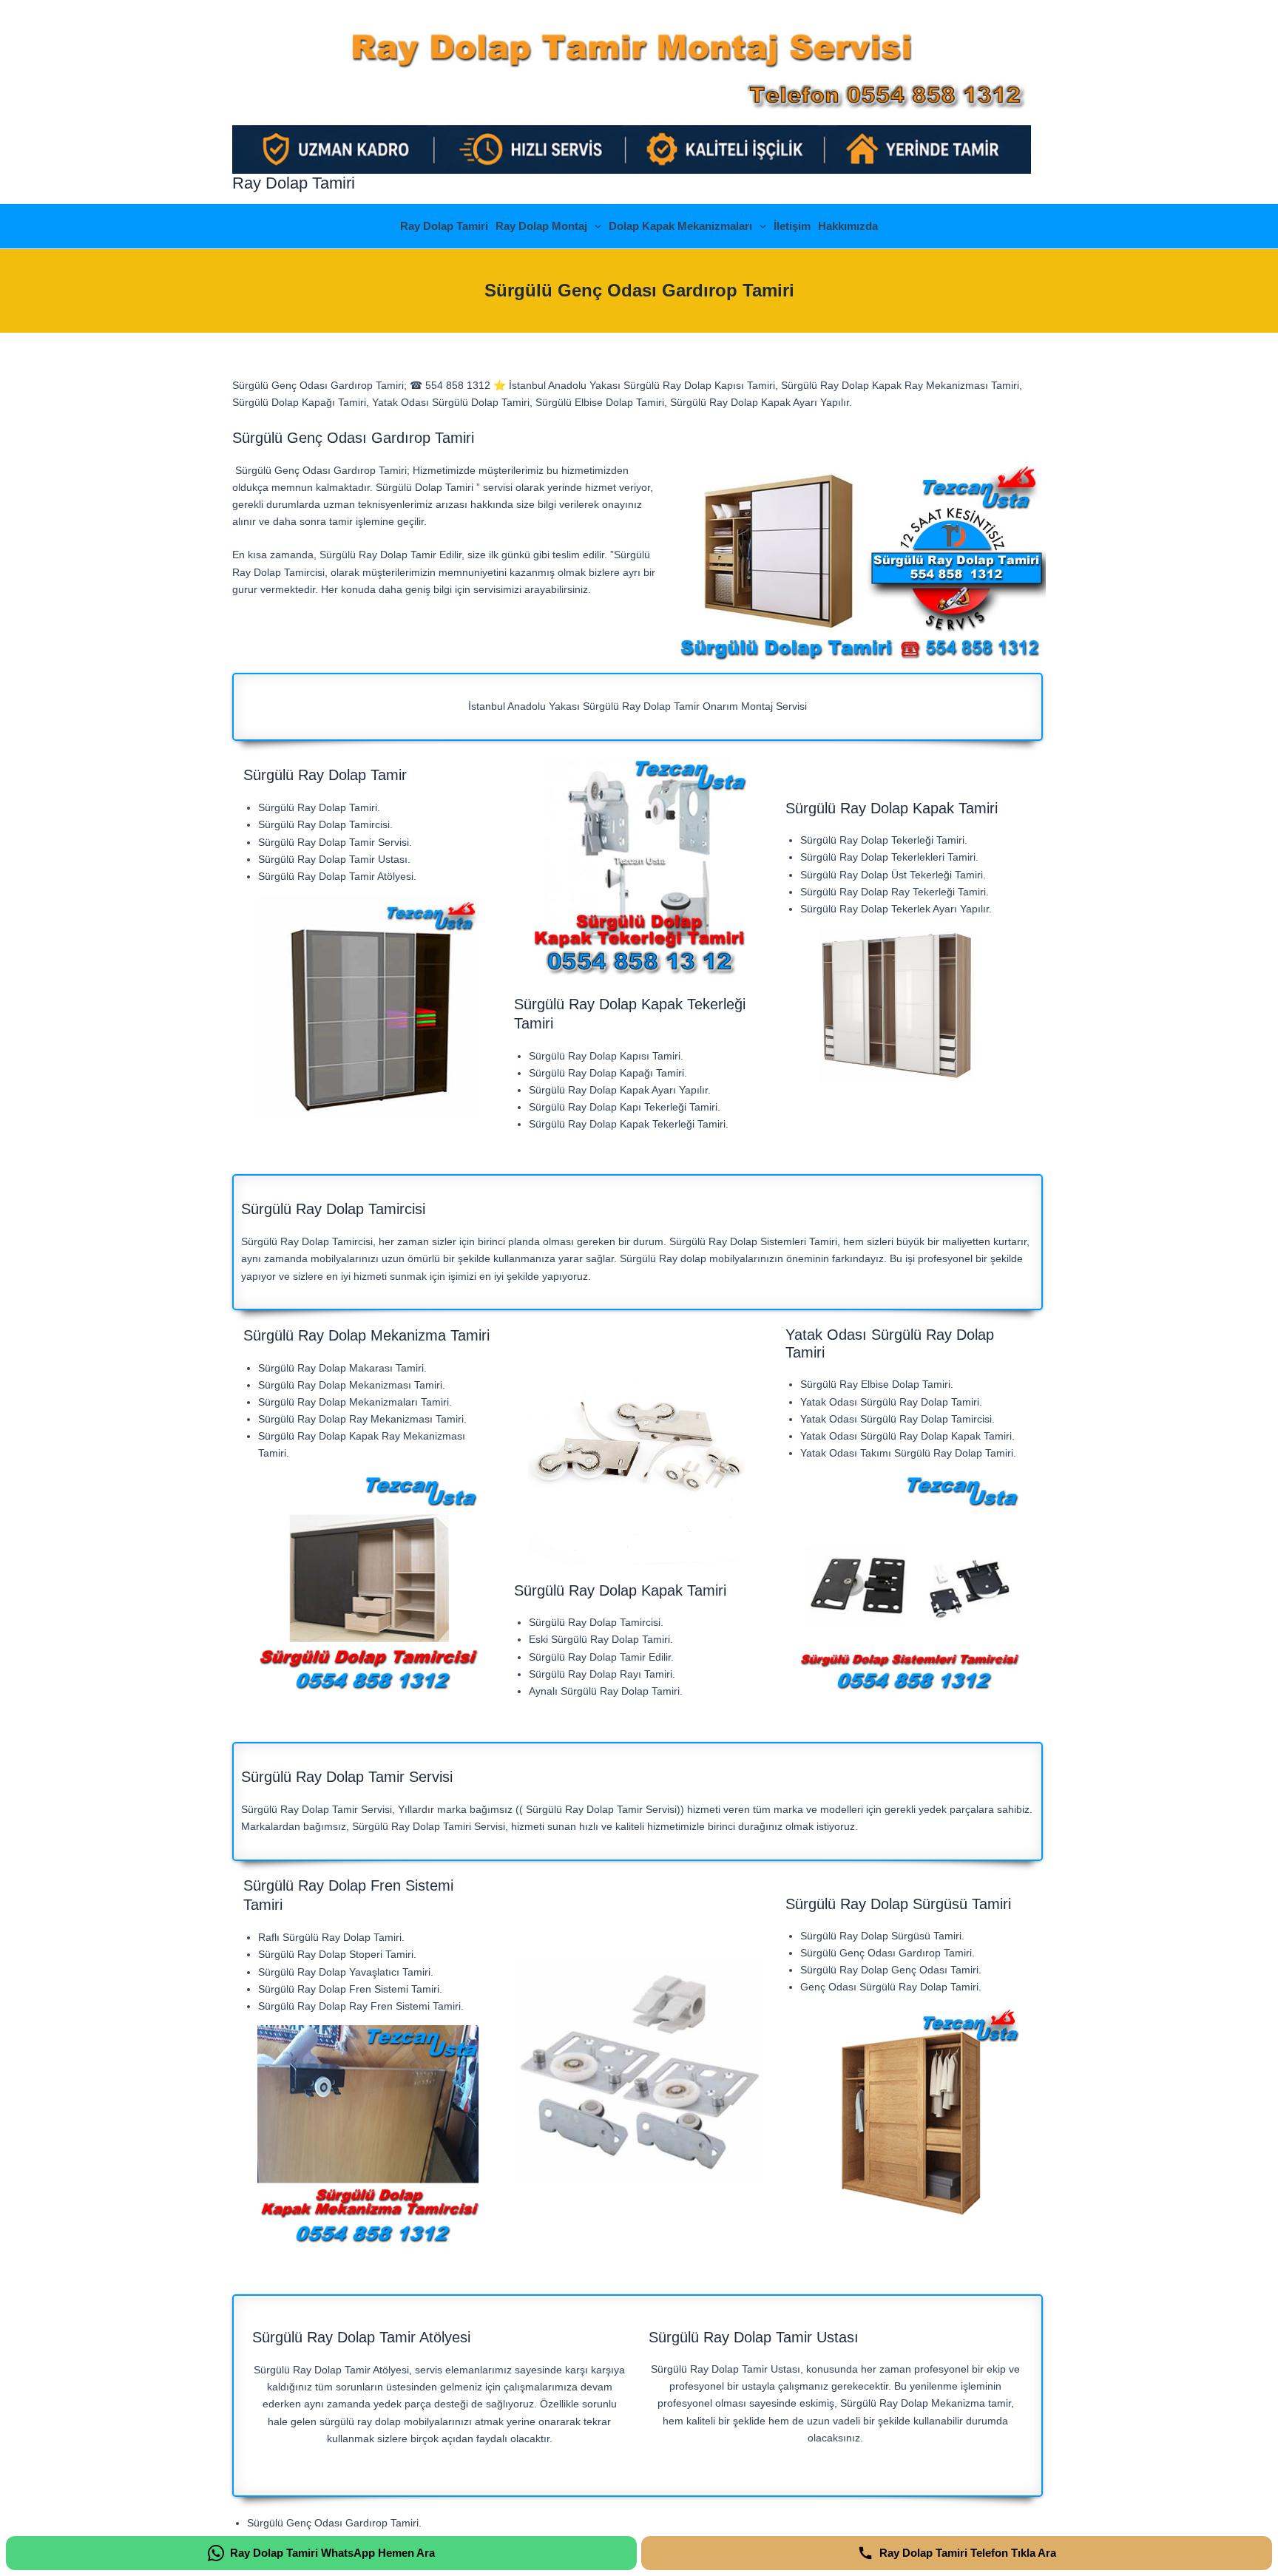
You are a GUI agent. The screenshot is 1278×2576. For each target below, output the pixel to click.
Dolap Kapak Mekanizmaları (680, 226)
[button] (594, 226)
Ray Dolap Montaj (541, 226)
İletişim (792, 226)
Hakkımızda (848, 226)
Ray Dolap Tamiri (294, 183)
